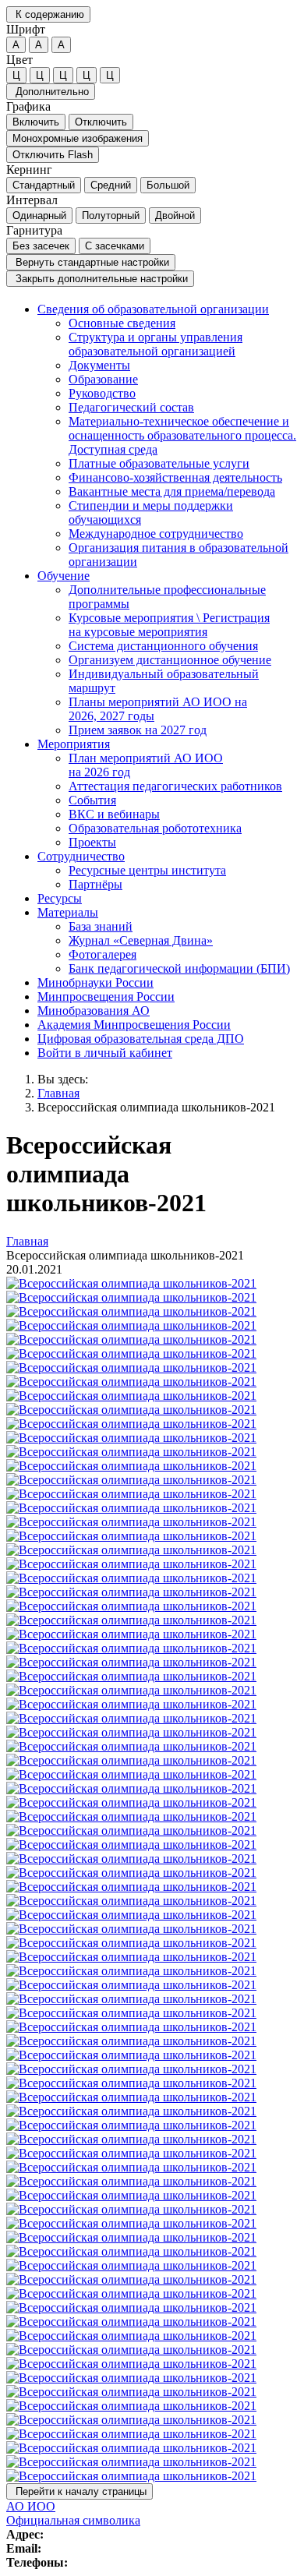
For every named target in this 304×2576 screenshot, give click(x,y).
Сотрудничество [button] (81, 856)
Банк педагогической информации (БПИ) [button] (179, 968)
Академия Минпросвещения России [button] (134, 1025)
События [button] (92, 800)
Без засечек (41, 246)
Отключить (101, 122)
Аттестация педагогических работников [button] (175, 786)
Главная (58, 1093)
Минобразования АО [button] (94, 1011)
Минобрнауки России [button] (95, 982)
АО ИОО (31, 2506)
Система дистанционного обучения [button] (163, 646)
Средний (111, 185)
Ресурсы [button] (60, 898)
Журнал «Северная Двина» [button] (141, 940)
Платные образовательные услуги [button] (159, 463)
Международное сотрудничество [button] (156, 534)
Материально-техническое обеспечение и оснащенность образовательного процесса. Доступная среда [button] (182, 435)
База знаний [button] (101, 926)
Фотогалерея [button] (103, 954)
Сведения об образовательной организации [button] (153, 309)
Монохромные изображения (78, 138)
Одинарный (39, 216)
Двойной (175, 216)
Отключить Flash (53, 155)
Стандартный (44, 185)
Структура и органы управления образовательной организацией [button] (156, 344)
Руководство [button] (102, 393)
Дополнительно (51, 92)
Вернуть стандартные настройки (91, 262)
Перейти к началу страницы (80, 2491)
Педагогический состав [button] (131, 407)
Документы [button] (99, 365)
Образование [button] (103, 379)
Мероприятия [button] (74, 744)
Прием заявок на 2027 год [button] (138, 730)
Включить (36, 122)
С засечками (115, 246)
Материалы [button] (68, 912)
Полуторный (111, 216)
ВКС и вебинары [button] (114, 814)
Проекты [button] (92, 842)
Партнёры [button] (95, 884)
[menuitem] (168, 436)
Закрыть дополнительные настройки (100, 279)
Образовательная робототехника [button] (155, 828)
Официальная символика (73, 2520)
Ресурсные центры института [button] (147, 870)
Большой (168, 185)
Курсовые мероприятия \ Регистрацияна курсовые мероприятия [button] (169, 625)
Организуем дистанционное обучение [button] (170, 660)
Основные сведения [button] (122, 323)
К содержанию (48, 14)
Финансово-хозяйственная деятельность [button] (175, 477)
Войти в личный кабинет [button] (105, 1053)
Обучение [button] (64, 576)
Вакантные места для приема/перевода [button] (172, 491)
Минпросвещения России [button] (106, 996)
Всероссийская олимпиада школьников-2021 (156, 1107)
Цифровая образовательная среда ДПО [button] (141, 1039)
